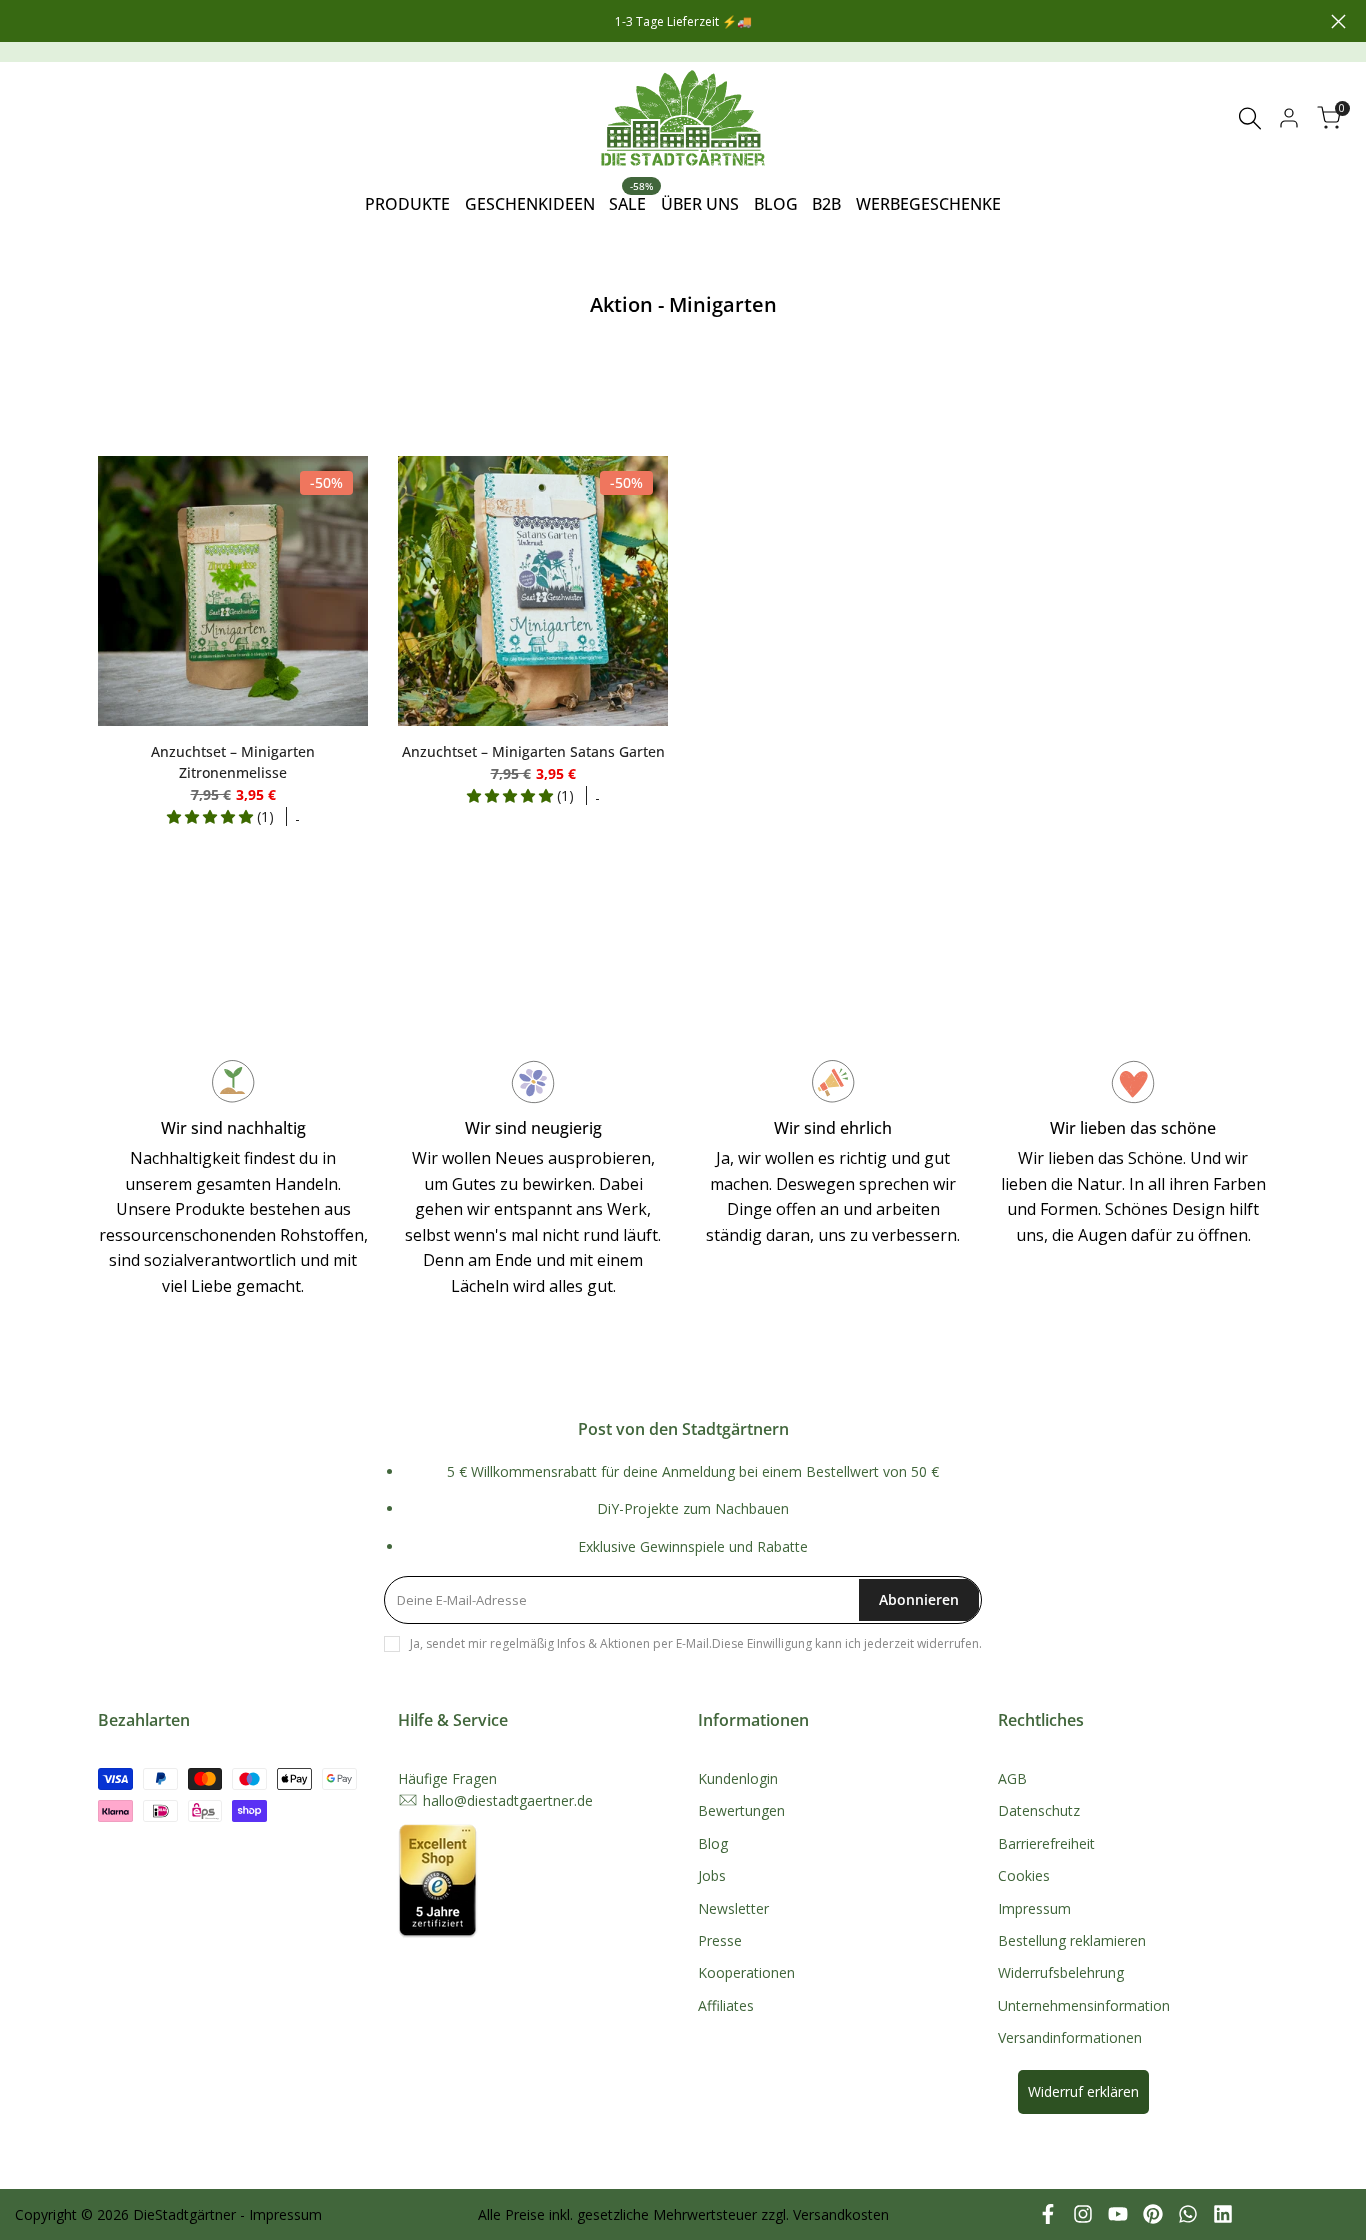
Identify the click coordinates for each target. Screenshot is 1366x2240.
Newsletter (733, 1908)
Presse (720, 1940)
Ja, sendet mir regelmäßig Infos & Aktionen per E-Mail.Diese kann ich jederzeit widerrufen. (696, 1643)
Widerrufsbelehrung (1061, 1972)
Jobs (712, 1875)
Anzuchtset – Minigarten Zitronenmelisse (233, 762)
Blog (713, 1843)
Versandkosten (841, 2214)
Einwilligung (779, 1643)
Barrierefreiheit (1046, 1843)
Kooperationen (746, 1972)
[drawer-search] (1250, 118)
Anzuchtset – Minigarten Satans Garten (533, 751)
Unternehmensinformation (1084, 2005)
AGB (1012, 1778)
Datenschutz (1039, 1810)
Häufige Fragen (447, 1778)
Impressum (1034, 1908)
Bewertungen (741, 1810)
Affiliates (726, 2005)
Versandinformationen (1070, 2037)
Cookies (1024, 1875)
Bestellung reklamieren (1072, 1940)
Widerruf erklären (1083, 2091)
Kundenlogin (738, 1778)
